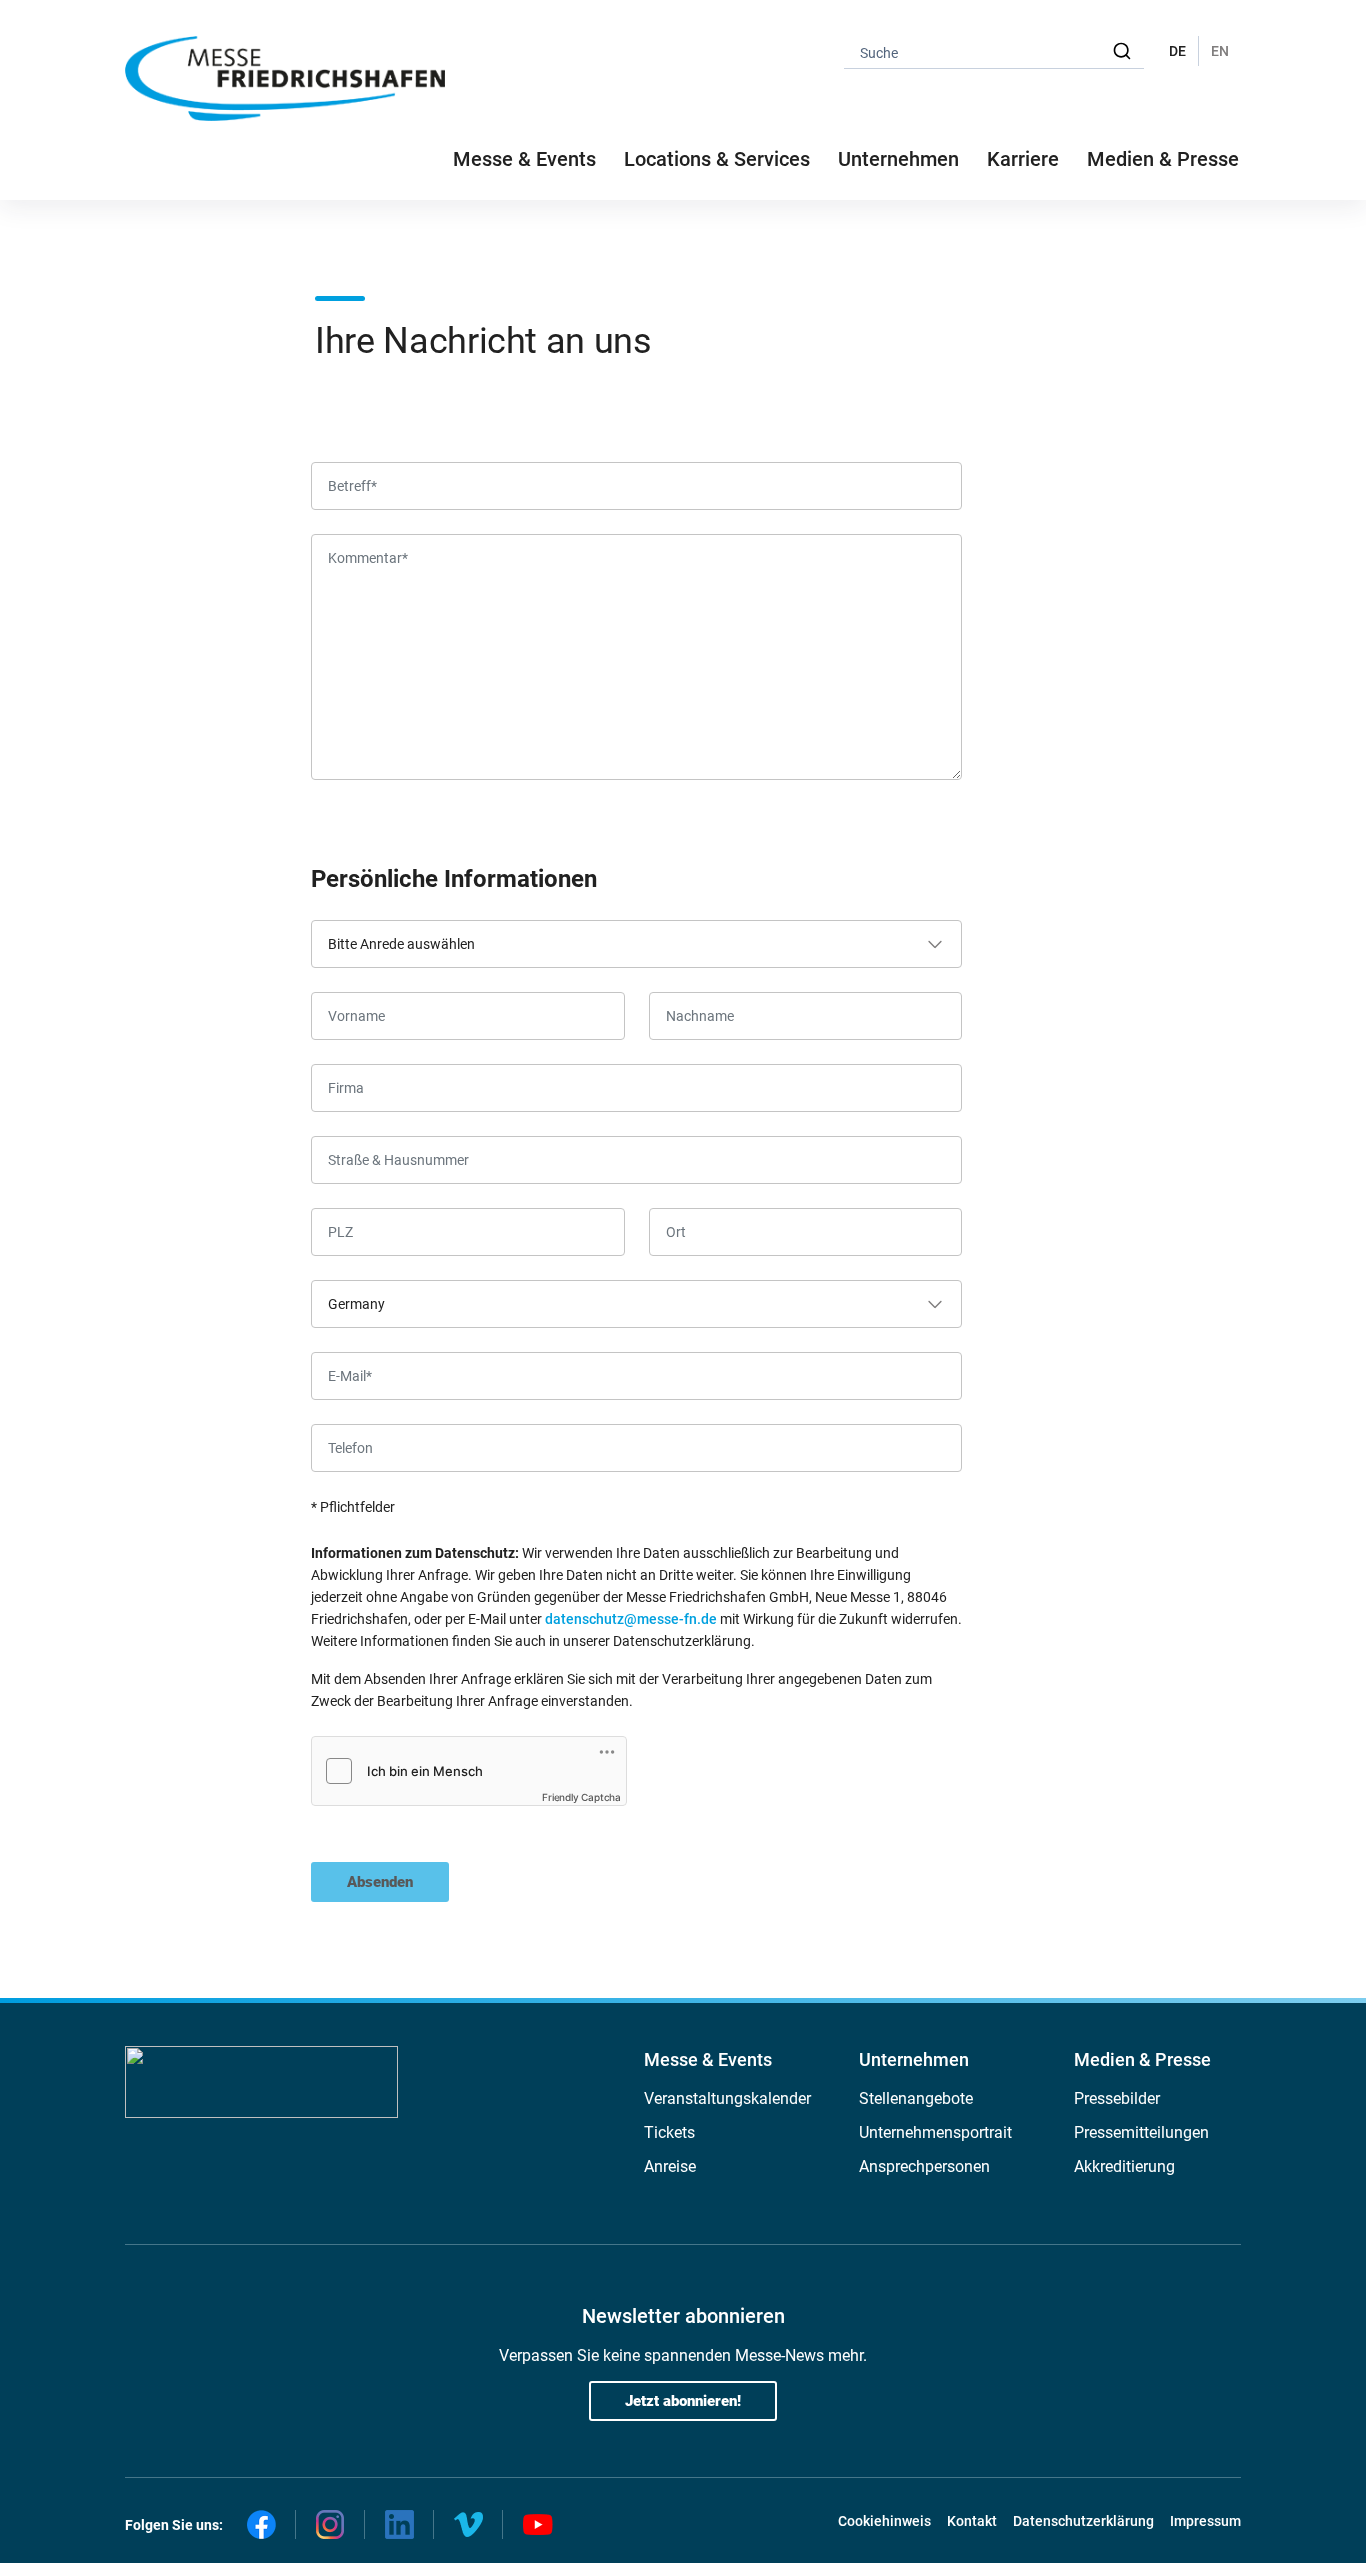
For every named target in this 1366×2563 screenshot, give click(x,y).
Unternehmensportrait (935, 2132)
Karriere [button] (1023, 159)
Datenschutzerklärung (1083, 2521)
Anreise (670, 2166)
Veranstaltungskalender (727, 2098)
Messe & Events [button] (524, 159)
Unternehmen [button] (898, 159)
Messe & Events (708, 2059)
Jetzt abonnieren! (683, 2401)
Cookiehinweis (884, 2521)
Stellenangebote (916, 2098)
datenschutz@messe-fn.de (631, 1619)
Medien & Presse (1163, 159)
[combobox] (994, 51)
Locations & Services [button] (717, 159)
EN (1220, 51)
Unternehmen (914, 2059)
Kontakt (972, 2521)
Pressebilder (1117, 2098)
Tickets (669, 2132)
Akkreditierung (1124, 2166)
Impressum (1205, 2521)
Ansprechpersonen (924, 2166)
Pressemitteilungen (1141, 2132)
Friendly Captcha (581, 1797)
